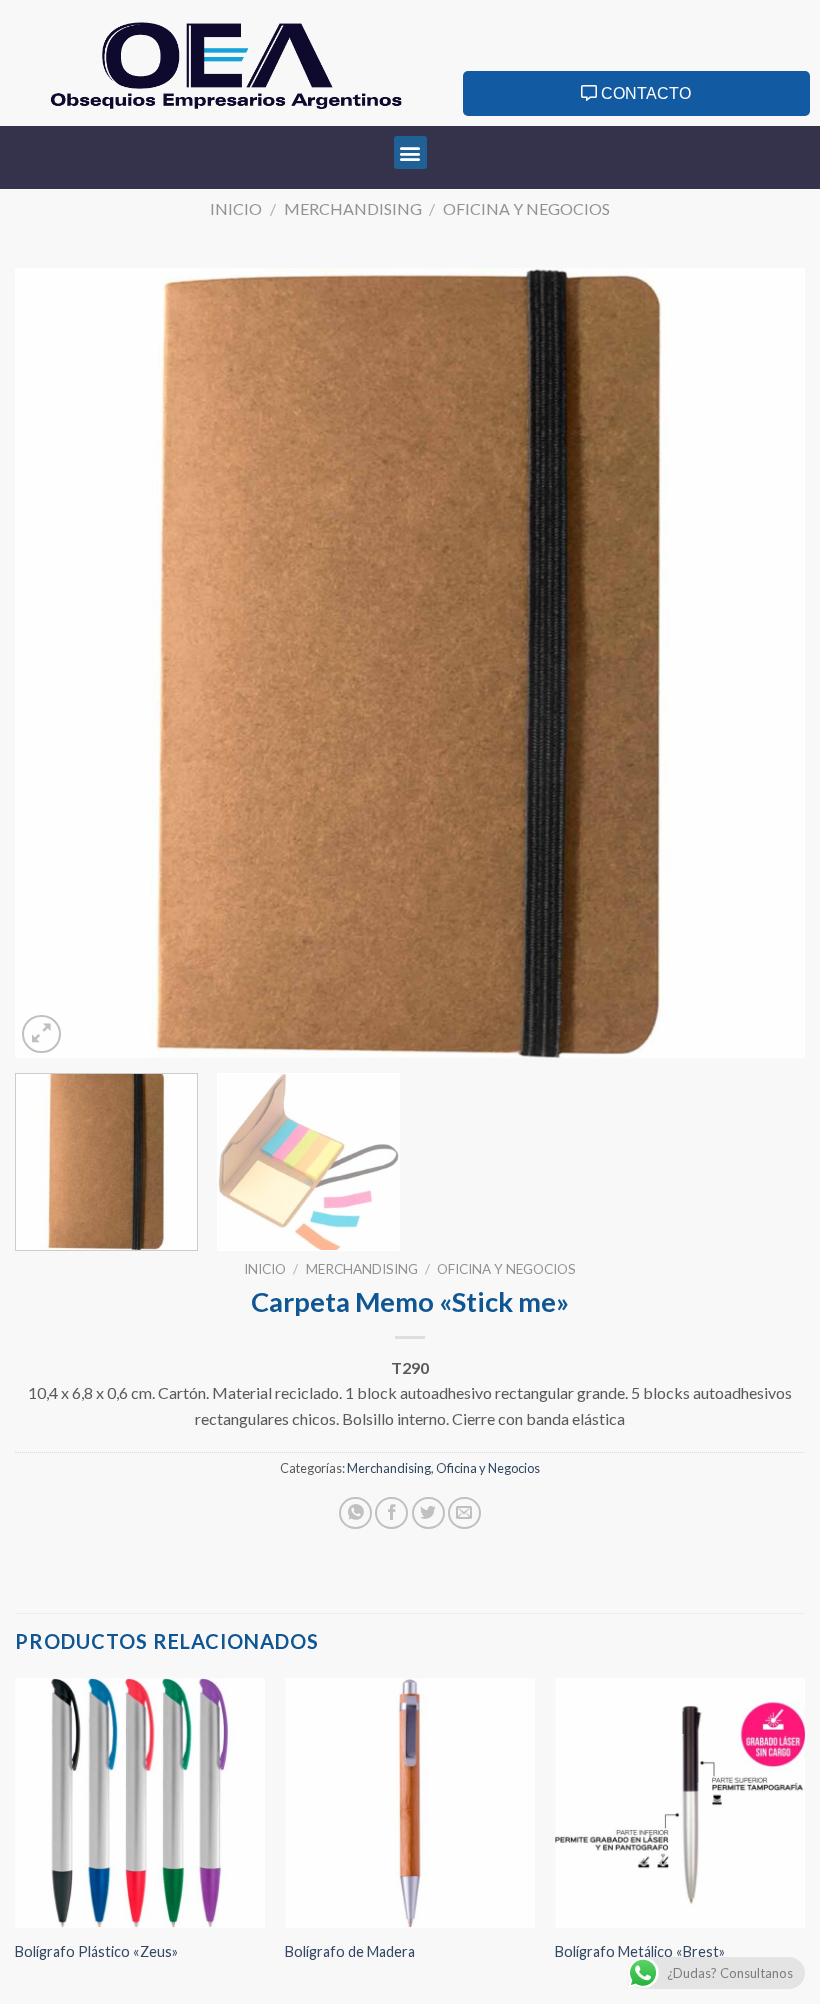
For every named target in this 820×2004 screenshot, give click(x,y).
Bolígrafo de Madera (350, 1951)
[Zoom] (41, 1034)
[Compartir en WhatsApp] (355, 1513)
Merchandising (353, 208)
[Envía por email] (464, 1513)
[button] (410, 152)
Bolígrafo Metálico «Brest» (640, 1951)
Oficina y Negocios (526, 208)
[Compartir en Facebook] (391, 1513)
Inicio (236, 208)
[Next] (764, 663)
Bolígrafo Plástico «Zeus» (96, 1951)
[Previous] (56, 663)
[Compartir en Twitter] (428, 1513)
